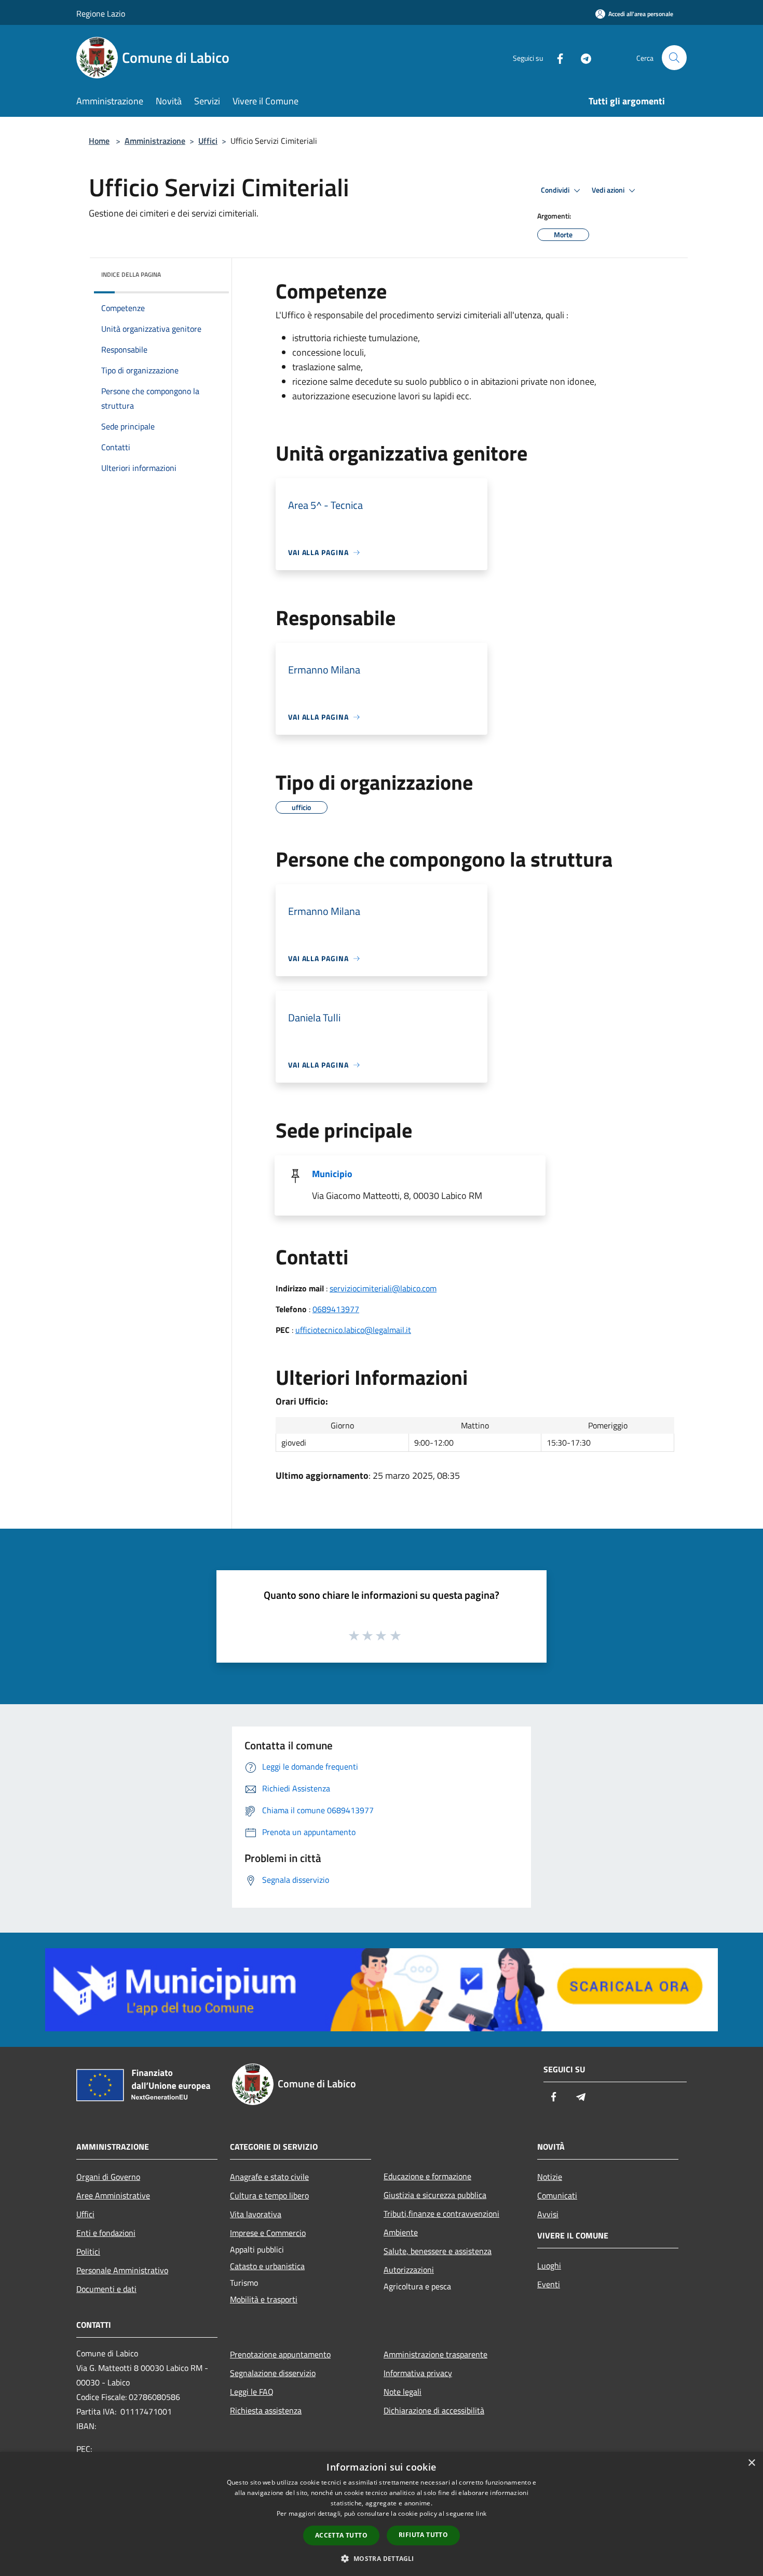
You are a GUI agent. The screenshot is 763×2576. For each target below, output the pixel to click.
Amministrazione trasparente (435, 2354)
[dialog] (382, 2514)
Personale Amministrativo (122, 2270)
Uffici (208, 141)
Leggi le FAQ (252, 2392)
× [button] (751, 2463)
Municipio (332, 1174)
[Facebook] (556, 57)
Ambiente (401, 2232)
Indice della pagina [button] (131, 274)
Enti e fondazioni (106, 2233)
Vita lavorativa (256, 2214)
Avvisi (548, 2214)
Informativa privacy (418, 2373)
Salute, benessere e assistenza (438, 2251)
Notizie (550, 2177)
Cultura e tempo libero (269, 2195)
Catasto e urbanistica (267, 2266)
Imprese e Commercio (268, 2233)
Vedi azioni (609, 190)
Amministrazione (155, 141)
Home (99, 141)
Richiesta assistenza (266, 2410)
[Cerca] (674, 58)
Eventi (549, 2284)
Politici (88, 2251)
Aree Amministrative (113, 2195)
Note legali (403, 2392)
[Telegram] (582, 57)
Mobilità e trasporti (264, 2299)
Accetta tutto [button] (341, 2535)
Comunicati (557, 2195)
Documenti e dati (106, 2289)
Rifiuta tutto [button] (423, 2535)
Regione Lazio (101, 14)
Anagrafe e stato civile (269, 2177)
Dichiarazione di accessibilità (434, 2410)
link (481, 2513)
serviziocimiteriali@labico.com (383, 1288)
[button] (381, 2558)
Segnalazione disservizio (273, 2373)
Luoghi (549, 2265)
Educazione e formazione (427, 2176)
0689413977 (336, 1309)
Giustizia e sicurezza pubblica (435, 2195)
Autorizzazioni (409, 2270)
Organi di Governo (108, 2177)
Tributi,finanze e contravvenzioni (441, 2214)
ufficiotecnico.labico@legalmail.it (353, 1330)
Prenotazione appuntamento (280, 2354)
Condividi (556, 190)
